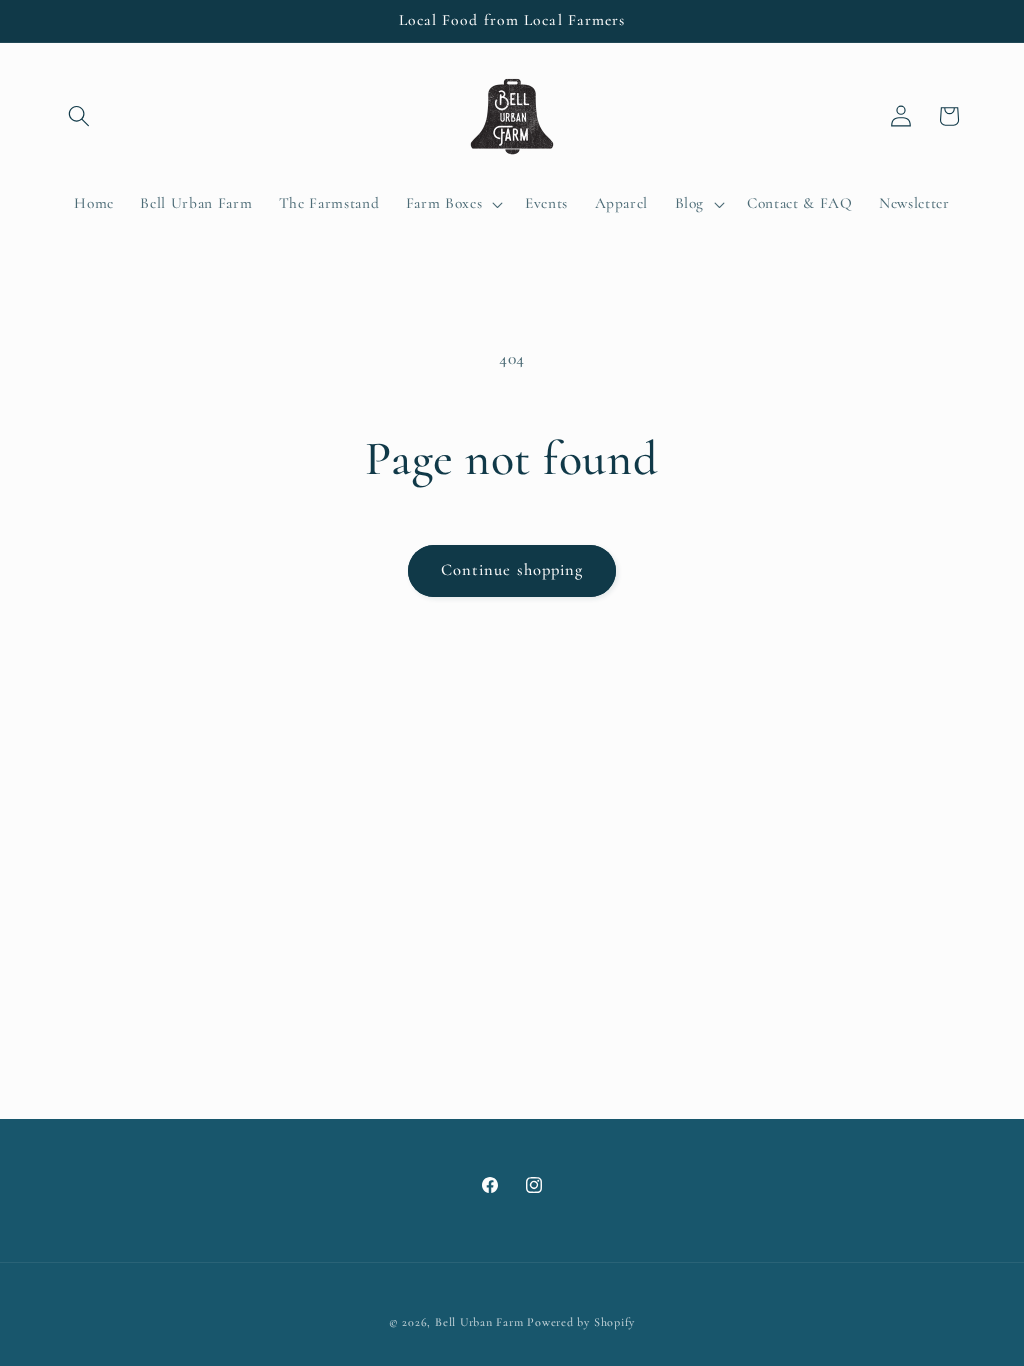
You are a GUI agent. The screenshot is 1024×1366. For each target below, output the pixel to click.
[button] (79, 116)
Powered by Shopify (581, 1322)
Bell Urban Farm (479, 1322)
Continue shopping (512, 570)
